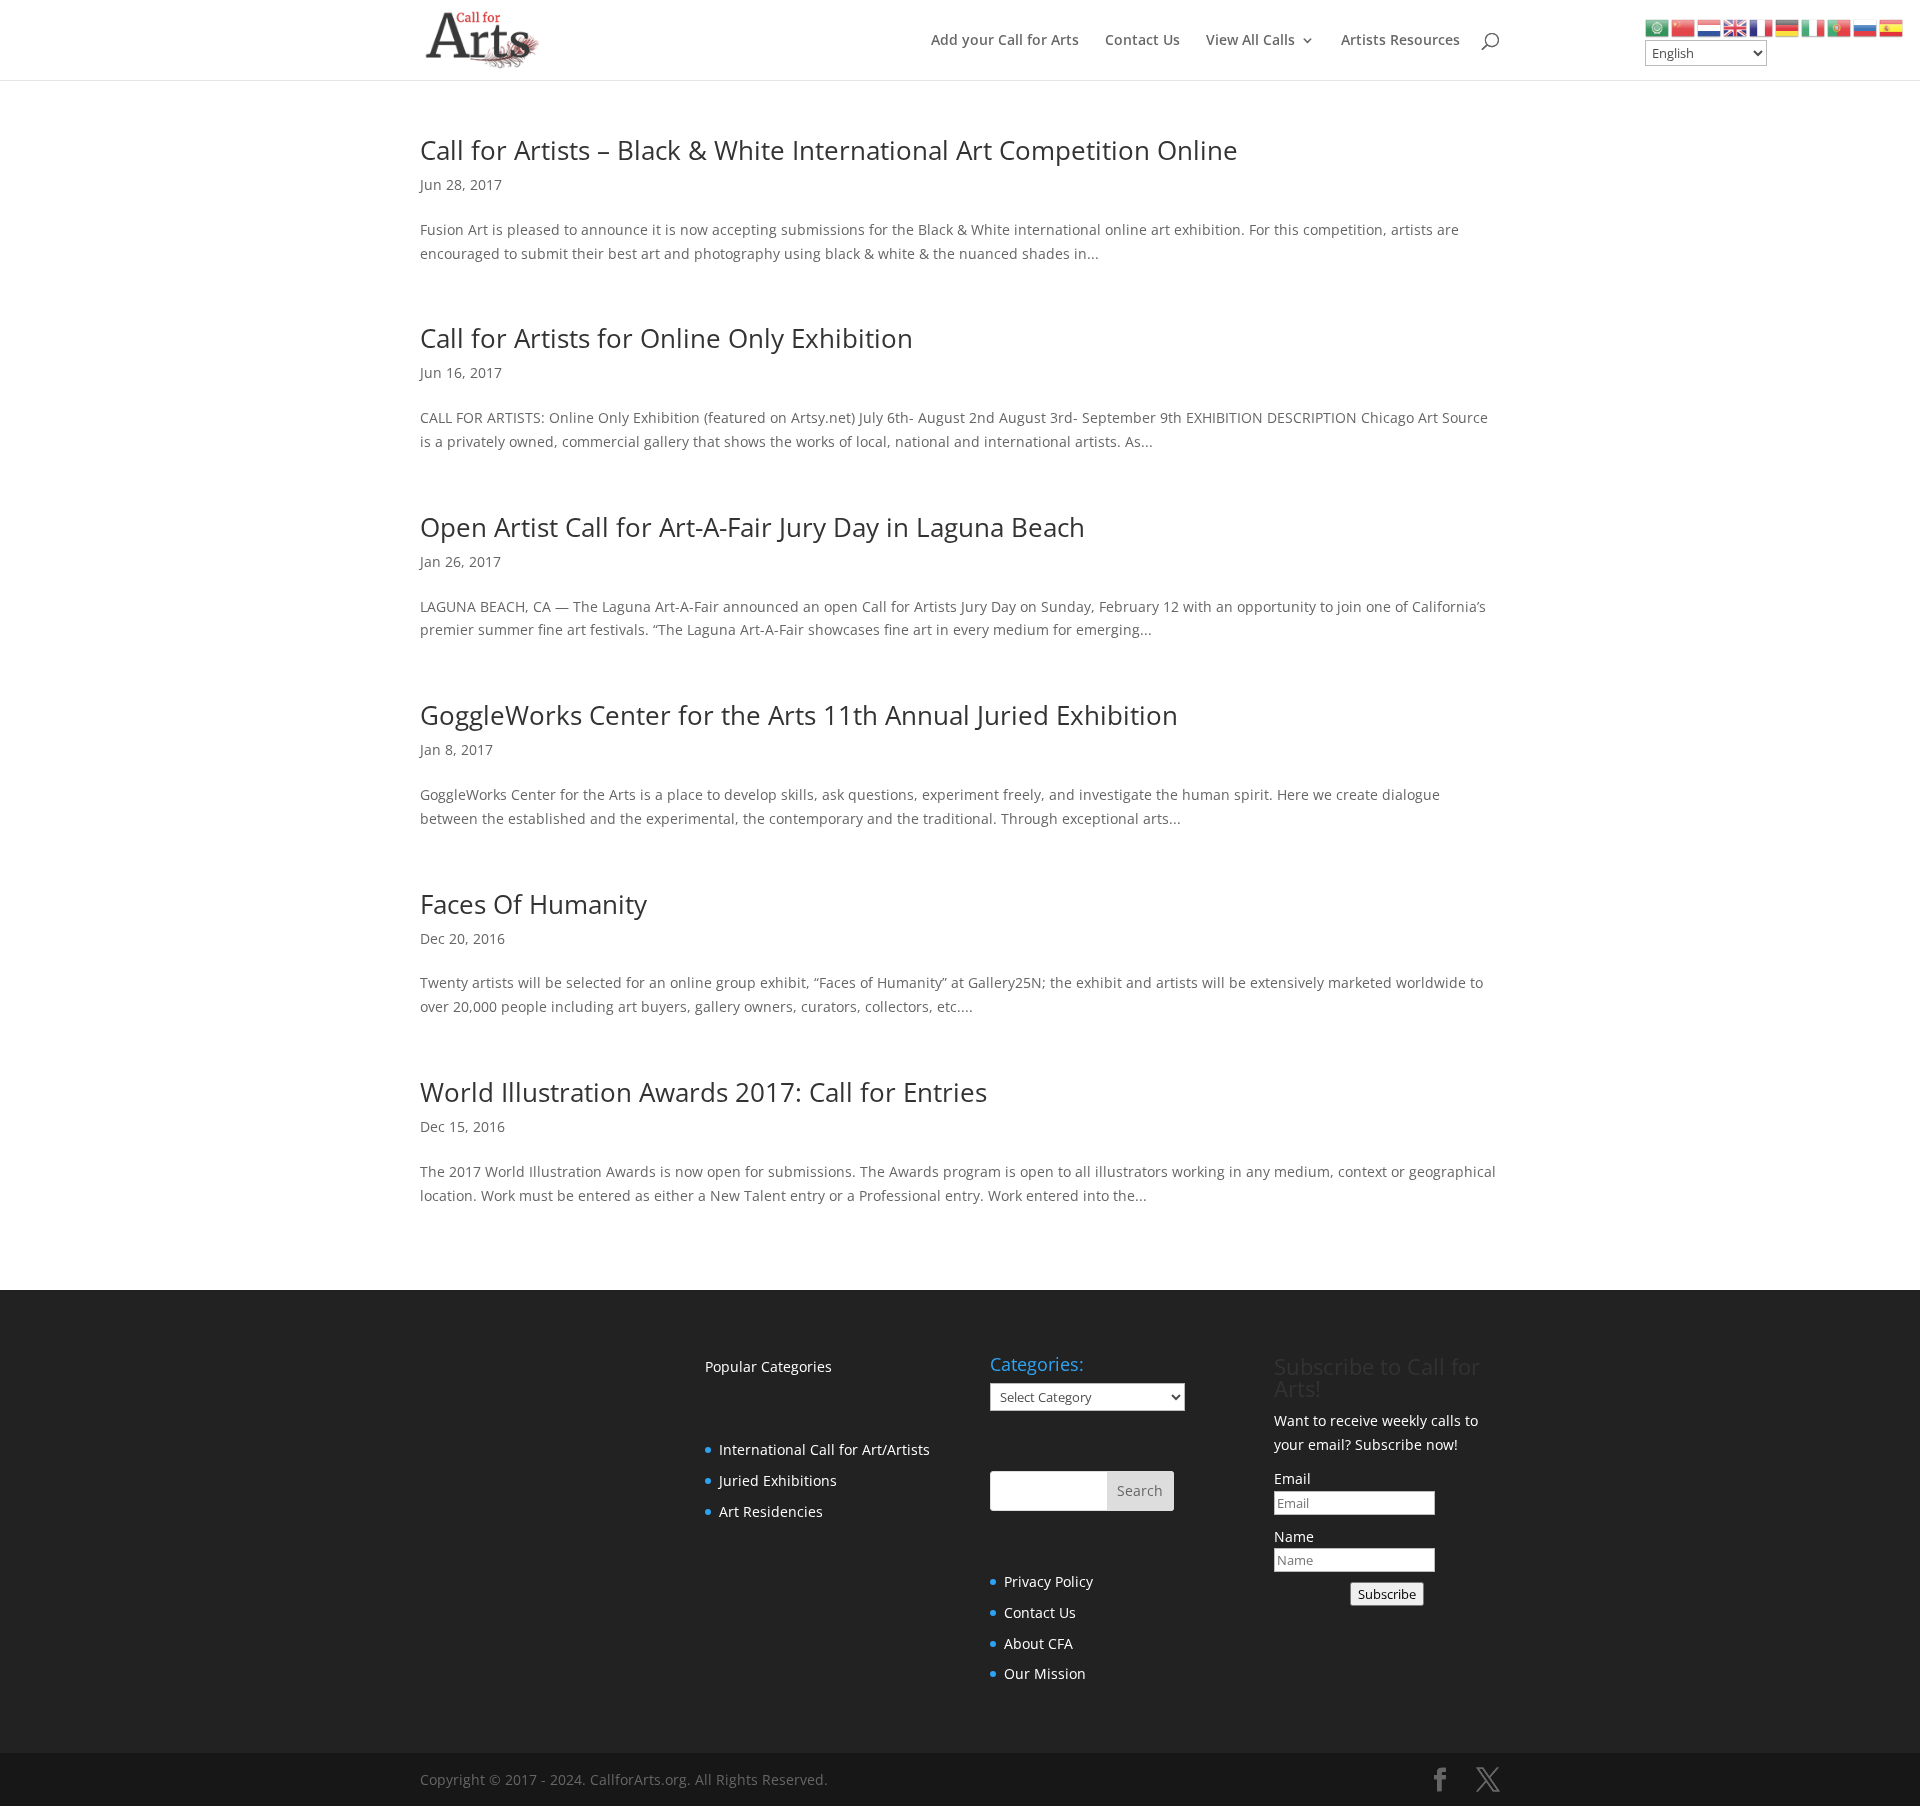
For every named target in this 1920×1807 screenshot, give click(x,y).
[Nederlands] (1710, 26)
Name (1294, 1536)
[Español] (1892, 26)
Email (1292, 1478)
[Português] (1840, 26)
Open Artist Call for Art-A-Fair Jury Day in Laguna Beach (752, 527)
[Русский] (1866, 26)
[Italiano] (1814, 26)
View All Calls (1250, 41)
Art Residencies (771, 1511)
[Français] (1762, 26)
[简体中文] (1684, 26)
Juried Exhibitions (778, 1480)
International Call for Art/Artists (824, 1449)
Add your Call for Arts (1005, 41)
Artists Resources (1400, 41)
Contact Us (1142, 41)
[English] (1736, 26)
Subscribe (1387, 1594)
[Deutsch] (1788, 26)
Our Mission (1045, 1673)
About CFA (1038, 1643)
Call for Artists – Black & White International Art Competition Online (829, 150)
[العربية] (1658, 26)
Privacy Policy (1048, 1581)
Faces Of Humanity (533, 904)
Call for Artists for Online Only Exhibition (666, 338)
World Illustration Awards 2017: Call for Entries (703, 1092)
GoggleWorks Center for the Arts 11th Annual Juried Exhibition (799, 715)
